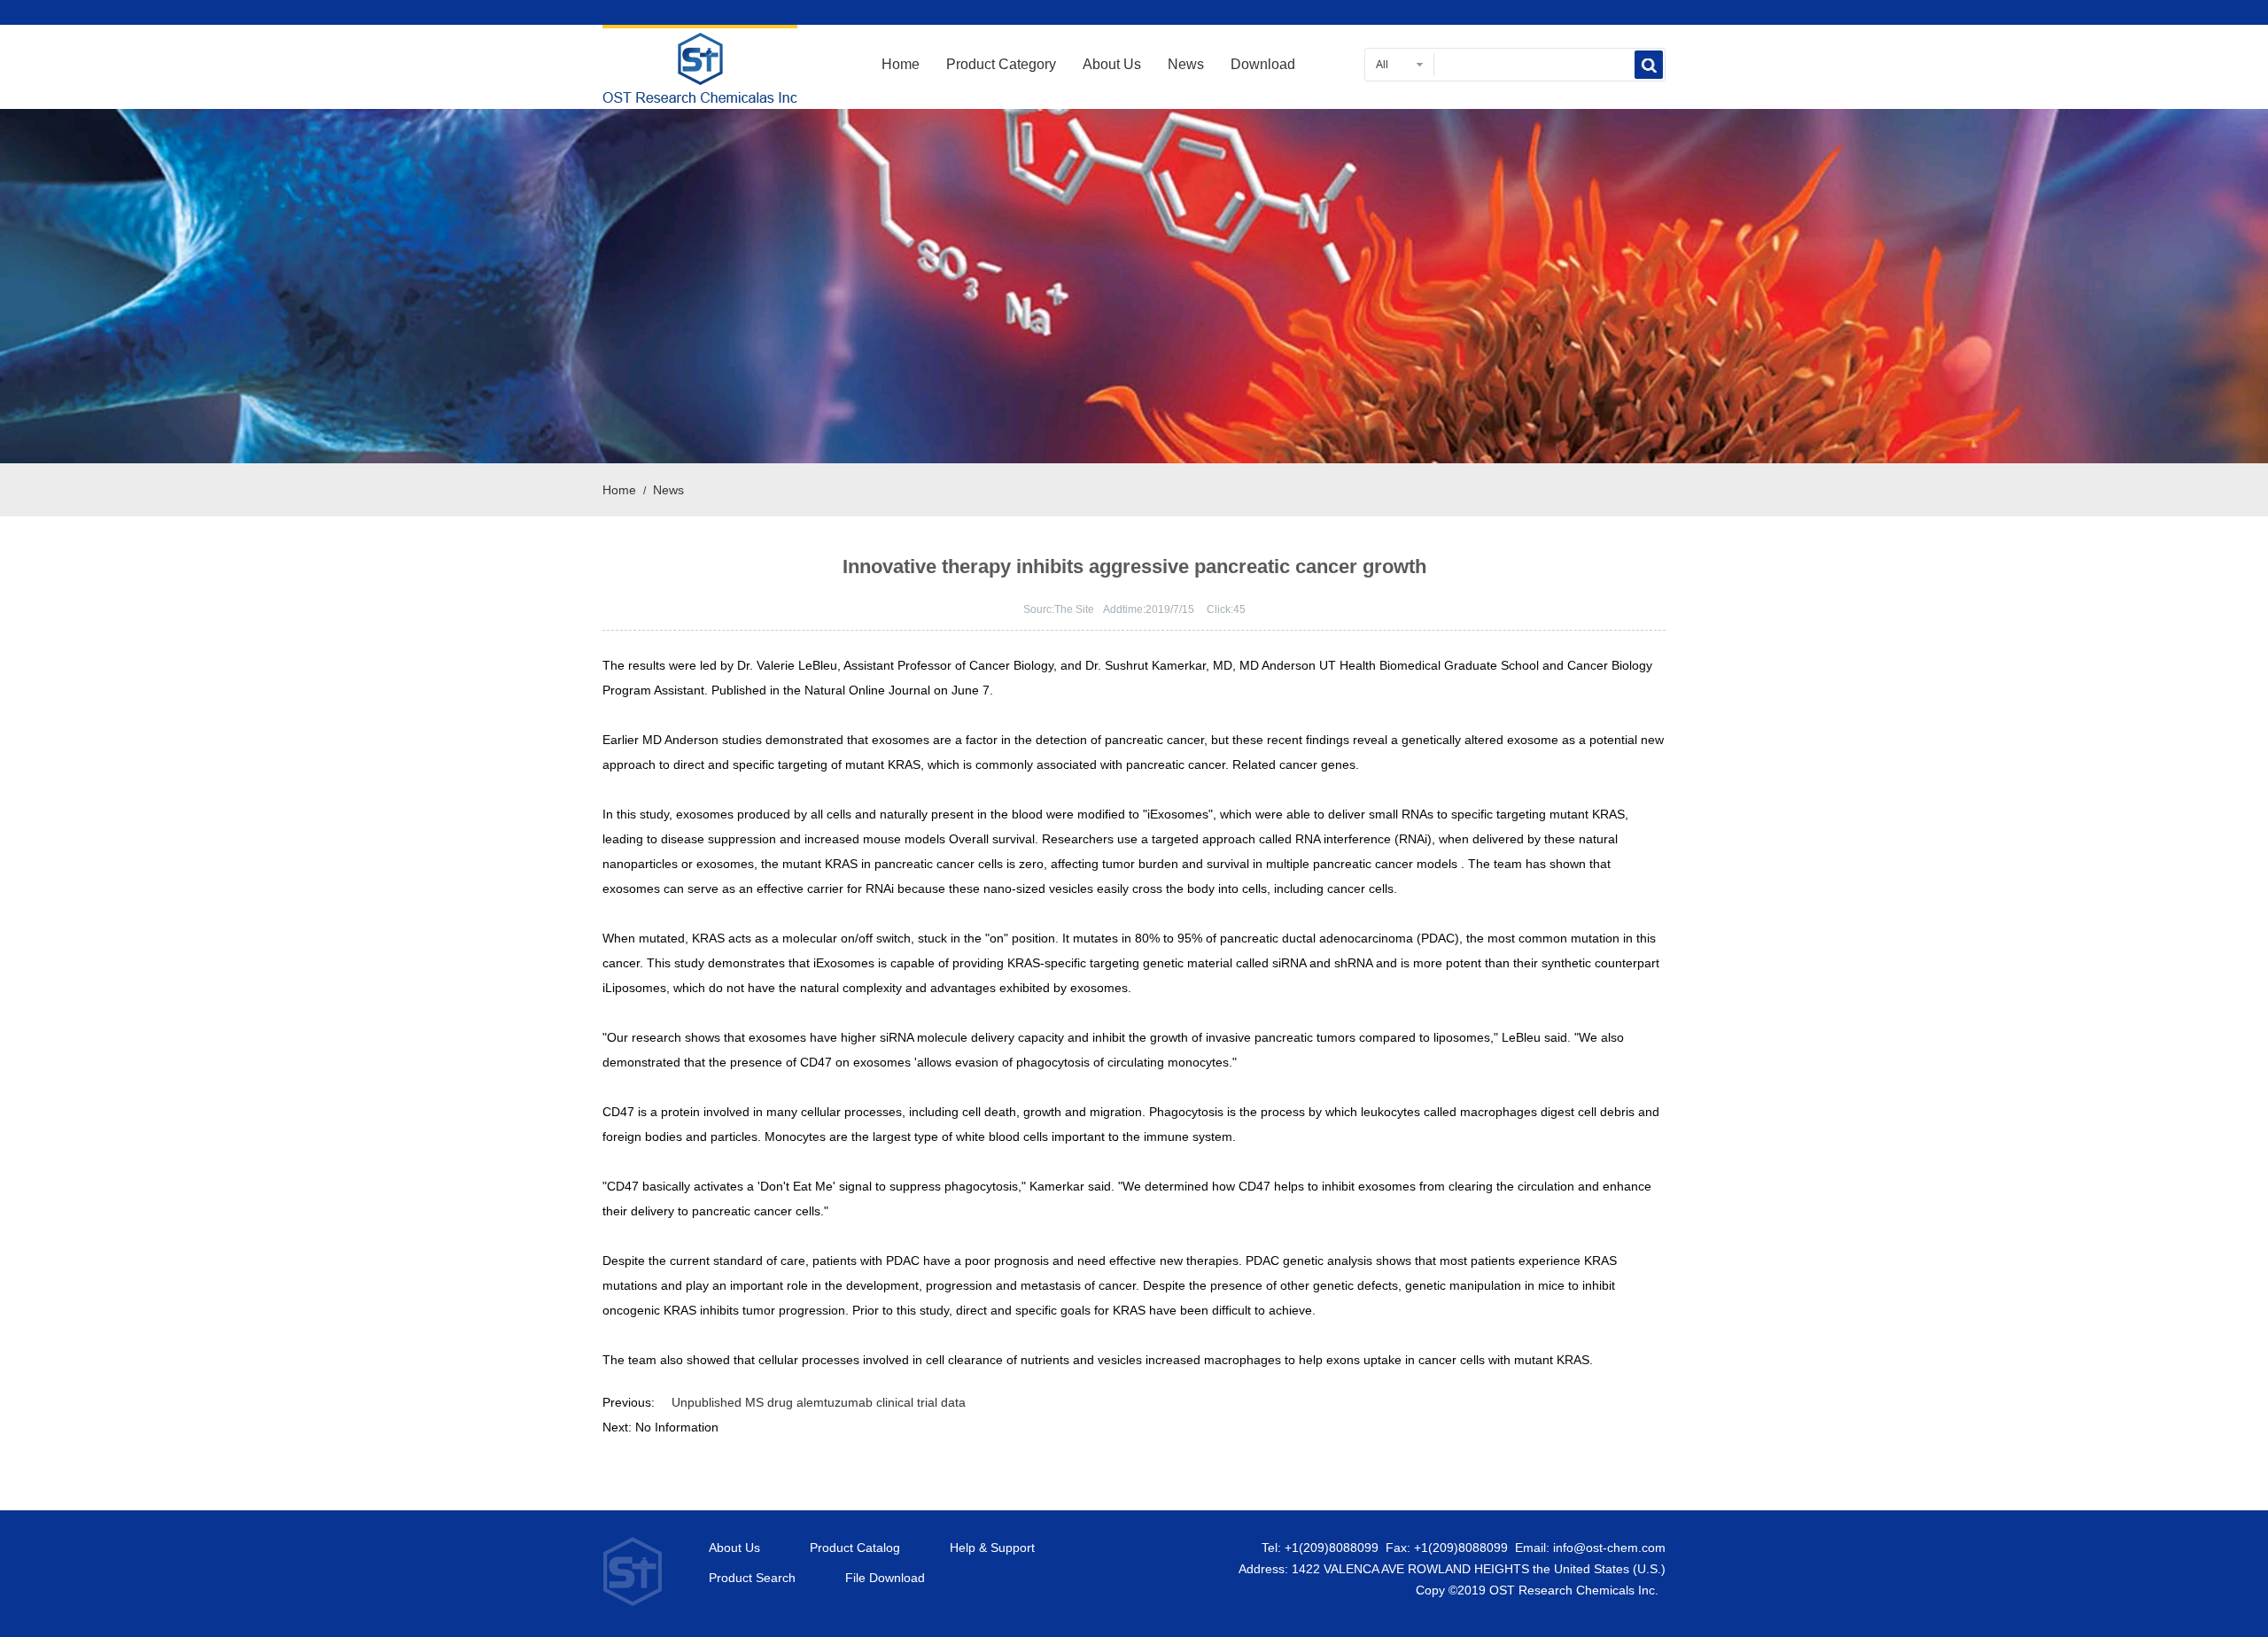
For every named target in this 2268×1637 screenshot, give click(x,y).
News (1186, 64)
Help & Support (992, 1548)
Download (1263, 64)
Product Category (1001, 64)
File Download (885, 1578)
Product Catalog (855, 1548)
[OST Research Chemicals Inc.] (700, 92)
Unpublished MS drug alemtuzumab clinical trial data (819, 1402)
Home (901, 64)
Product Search (752, 1578)
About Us (1112, 64)
